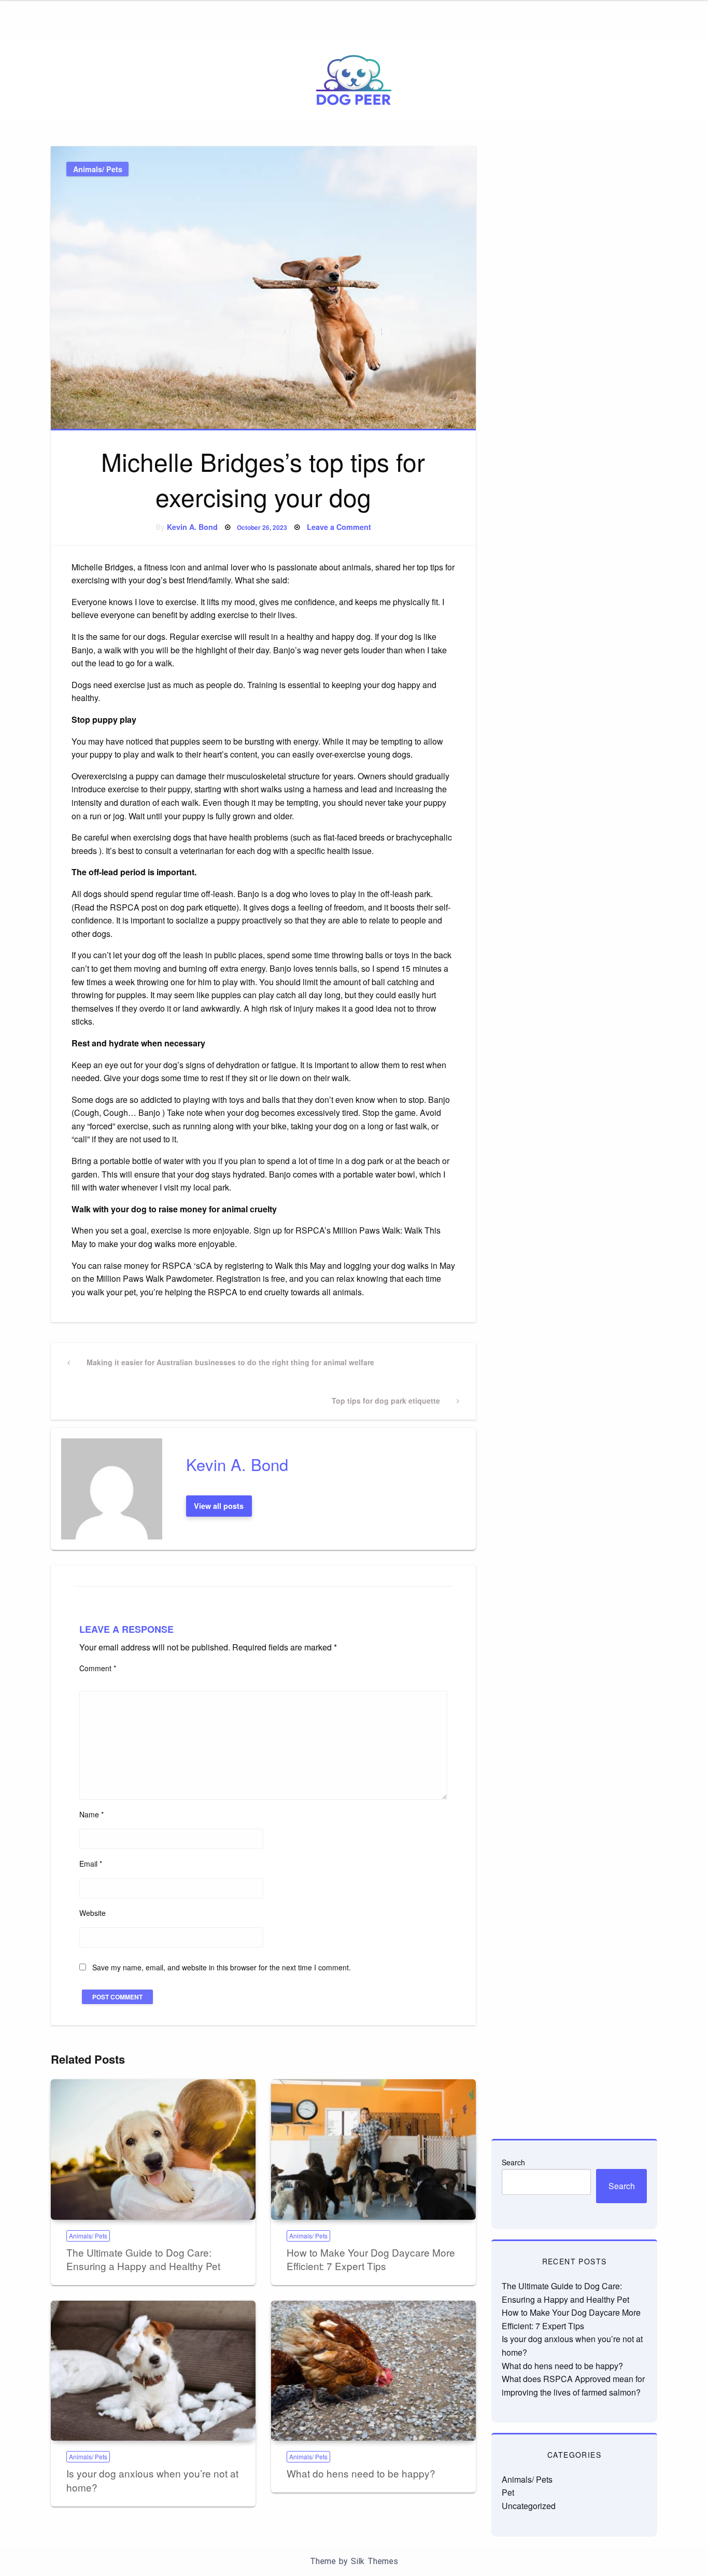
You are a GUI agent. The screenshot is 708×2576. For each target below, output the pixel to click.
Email (91, 1864)
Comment (98, 1668)
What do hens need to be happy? (361, 2473)
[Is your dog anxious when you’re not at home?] (153, 2371)
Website (93, 1913)
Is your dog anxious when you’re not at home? (152, 2480)
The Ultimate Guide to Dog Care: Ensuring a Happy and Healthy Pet (143, 2259)
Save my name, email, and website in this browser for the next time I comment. (222, 1967)
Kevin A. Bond (192, 527)
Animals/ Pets (98, 169)
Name (91, 1814)
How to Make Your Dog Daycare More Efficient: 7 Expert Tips (371, 2259)
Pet (508, 2492)
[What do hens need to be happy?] (373, 2371)
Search (513, 2162)
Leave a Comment (339, 527)
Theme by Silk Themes (354, 2561)
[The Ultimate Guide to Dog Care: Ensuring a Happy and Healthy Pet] (153, 2150)
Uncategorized (529, 2506)
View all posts (219, 1506)
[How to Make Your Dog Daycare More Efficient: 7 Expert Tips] (373, 2150)
